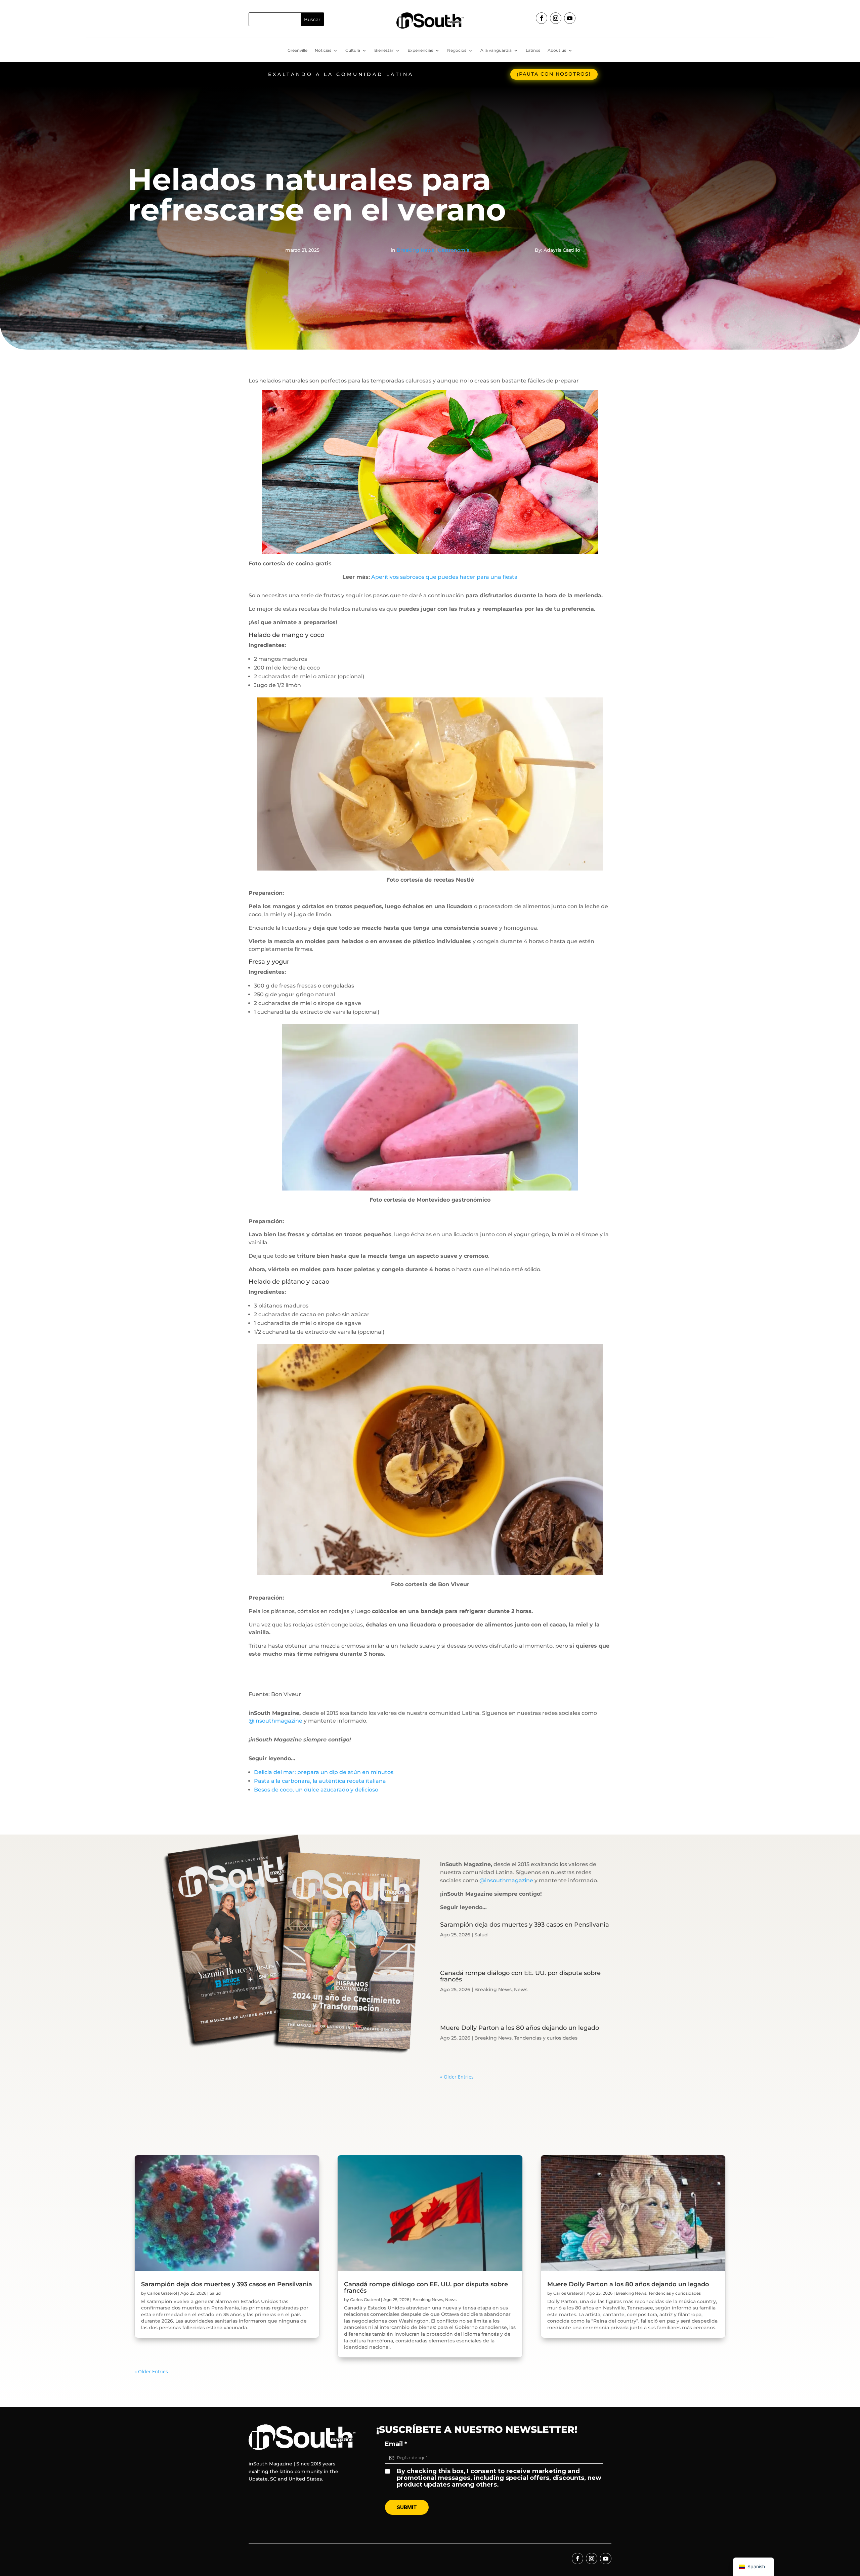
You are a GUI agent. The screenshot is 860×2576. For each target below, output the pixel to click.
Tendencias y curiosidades (546, 2038)
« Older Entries (457, 2077)
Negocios (457, 50)
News (521, 1989)
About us (557, 50)
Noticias (323, 50)
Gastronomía (454, 250)
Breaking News (415, 250)
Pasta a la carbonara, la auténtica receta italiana (320, 1781)
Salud (481, 1935)
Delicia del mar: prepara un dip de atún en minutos (324, 1772)
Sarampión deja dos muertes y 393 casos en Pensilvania (525, 1925)
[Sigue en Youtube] (570, 18)
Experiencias (420, 50)
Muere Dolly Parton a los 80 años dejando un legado (520, 2028)
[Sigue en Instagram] (556, 18)
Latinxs (533, 50)
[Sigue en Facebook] (542, 18)
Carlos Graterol (162, 2293)
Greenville (297, 50)
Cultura (353, 50)
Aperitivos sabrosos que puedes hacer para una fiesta (444, 577)
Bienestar (384, 50)
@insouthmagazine (275, 1721)
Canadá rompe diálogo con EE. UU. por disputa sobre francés (520, 1976)
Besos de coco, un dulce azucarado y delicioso (316, 1790)
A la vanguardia (496, 50)
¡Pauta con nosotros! (554, 74)
